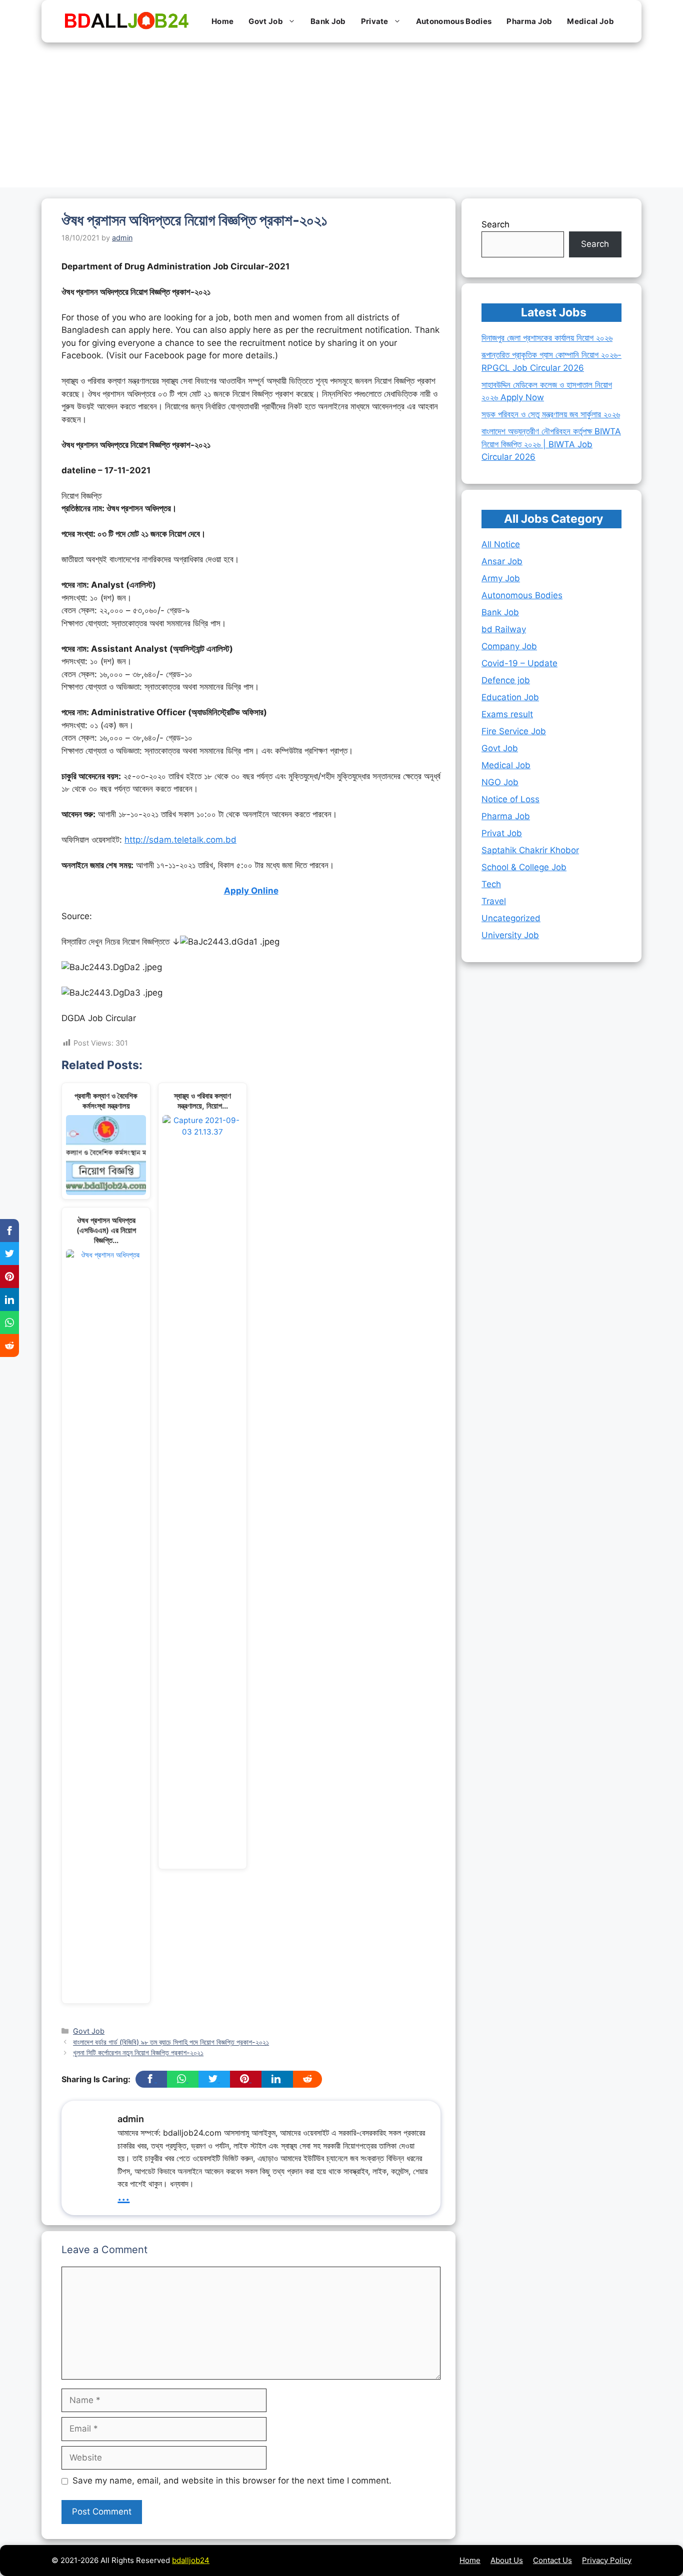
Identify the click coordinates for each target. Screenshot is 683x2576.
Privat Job (502, 833)
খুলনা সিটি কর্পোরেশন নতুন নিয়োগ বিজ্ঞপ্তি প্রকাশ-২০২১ (138, 2052)
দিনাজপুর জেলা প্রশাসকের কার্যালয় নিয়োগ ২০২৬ (547, 338)
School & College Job (524, 867)
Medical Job (590, 21)
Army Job (501, 578)
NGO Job (500, 782)
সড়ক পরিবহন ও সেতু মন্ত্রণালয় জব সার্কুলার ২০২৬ (551, 414)
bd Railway (504, 629)
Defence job (506, 680)
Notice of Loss (510, 799)
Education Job (510, 697)
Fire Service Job (514, 731)
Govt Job (266, 21)
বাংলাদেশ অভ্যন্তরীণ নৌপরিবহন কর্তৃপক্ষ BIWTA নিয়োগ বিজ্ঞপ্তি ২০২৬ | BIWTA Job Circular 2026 (551, 444)
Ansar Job (502, 561)
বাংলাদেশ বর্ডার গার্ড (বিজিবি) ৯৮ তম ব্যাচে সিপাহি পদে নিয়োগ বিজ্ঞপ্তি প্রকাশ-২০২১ (171, 2042)
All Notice (501, 544)
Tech (491, 884)
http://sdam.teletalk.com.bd (180, 840)
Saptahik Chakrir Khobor (530, 850)
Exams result (507, 714)
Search (495, 224)
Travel (494, 901)
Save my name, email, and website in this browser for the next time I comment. (232, 2481)
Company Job (509, 646)
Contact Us (552, 2560)
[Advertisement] (341, 117)
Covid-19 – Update (519, 663)
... (123, 2195)
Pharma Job (529, 21)
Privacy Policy (607, 2560)
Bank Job (328, 21)
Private (375, 21)
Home (222, 21)
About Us (507, 2560)
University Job (510, 935)
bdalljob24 (191, 2560)
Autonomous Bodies (454, 21)
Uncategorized (511, 918)
